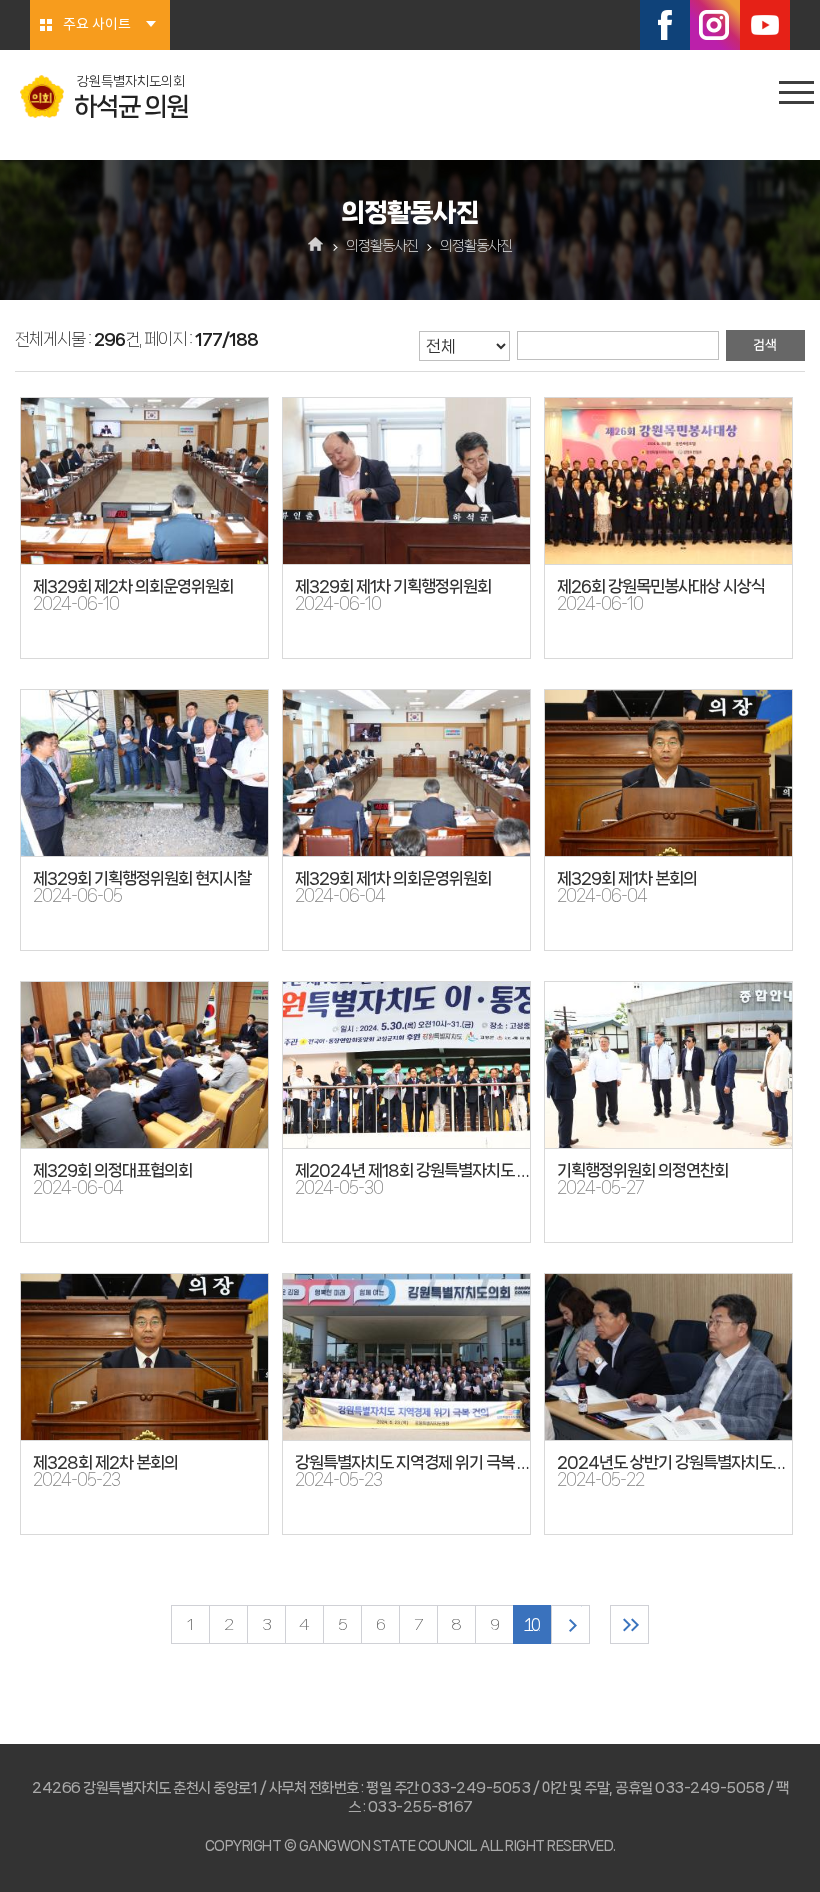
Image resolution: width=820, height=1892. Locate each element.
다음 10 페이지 (570, 1624)
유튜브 (765, 25)
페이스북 (665, 25)
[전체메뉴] (796, 92)
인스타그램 (715, 25)
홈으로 (316, 246)
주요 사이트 (97, 25)
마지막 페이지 (629, 1624)
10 (532, 1624)
